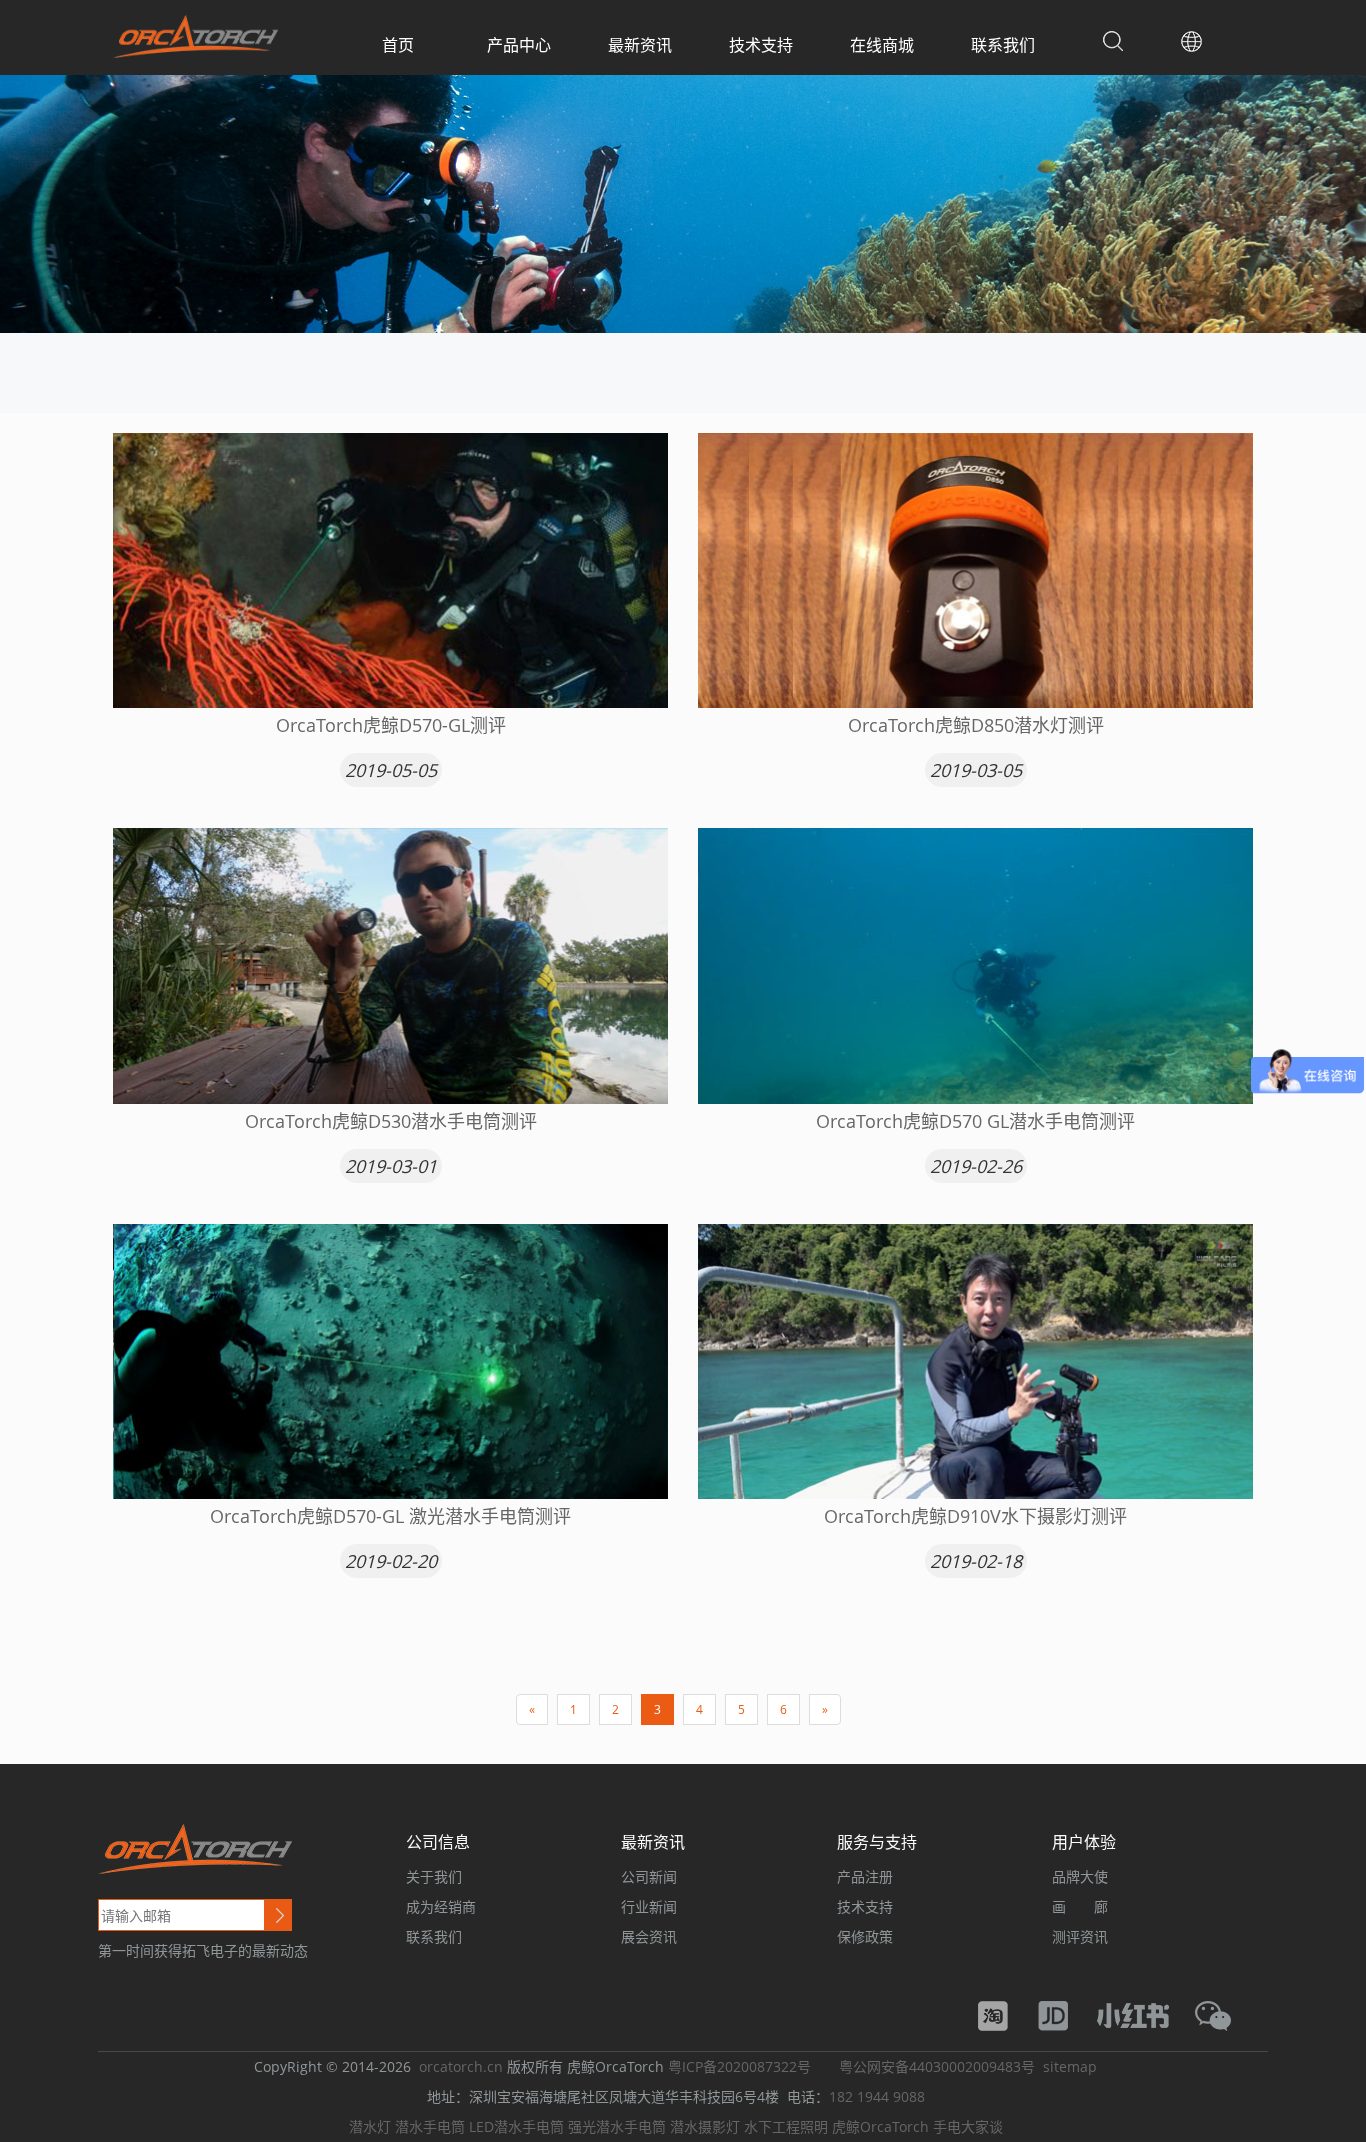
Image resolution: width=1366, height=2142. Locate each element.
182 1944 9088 (877, 2096)
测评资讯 (1080, 1936)
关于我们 (434, 1876)
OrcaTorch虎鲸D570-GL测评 (391, 725)
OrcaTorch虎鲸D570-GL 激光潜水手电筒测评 (390, 1516)
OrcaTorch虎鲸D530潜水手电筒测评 (391, 1121)
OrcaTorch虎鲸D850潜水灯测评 (976, 725)
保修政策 (865, 1936)
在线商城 (882, 45)
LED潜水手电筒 (516, 2126)
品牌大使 (1080, 1876)
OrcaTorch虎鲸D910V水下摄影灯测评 (975, 1516)
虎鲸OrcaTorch (880, 2126)
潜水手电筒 (430, 2126)
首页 (398, 45)
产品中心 (519, 45)
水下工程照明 (786, 2126)
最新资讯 (640, 45)
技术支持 (761, 45)
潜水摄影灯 (705, 2126)
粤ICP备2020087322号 (739, 2066)
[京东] (1063, 2014)
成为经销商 (441, 1906)
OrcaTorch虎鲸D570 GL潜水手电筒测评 (975, 1121)
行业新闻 (649, 1906)
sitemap (1070, 2066)
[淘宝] (1003, 2014)
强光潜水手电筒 (617, 2126)
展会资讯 (649, 1936)
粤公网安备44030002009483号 (937, 2066)
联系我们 (1003, 45)
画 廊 (1080, 1906)
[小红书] (1143, 2014)
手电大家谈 (968, 2126)
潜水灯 (370, 2126)
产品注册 (865, 1876)
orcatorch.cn (461, 2066)
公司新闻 (649, 1876)
